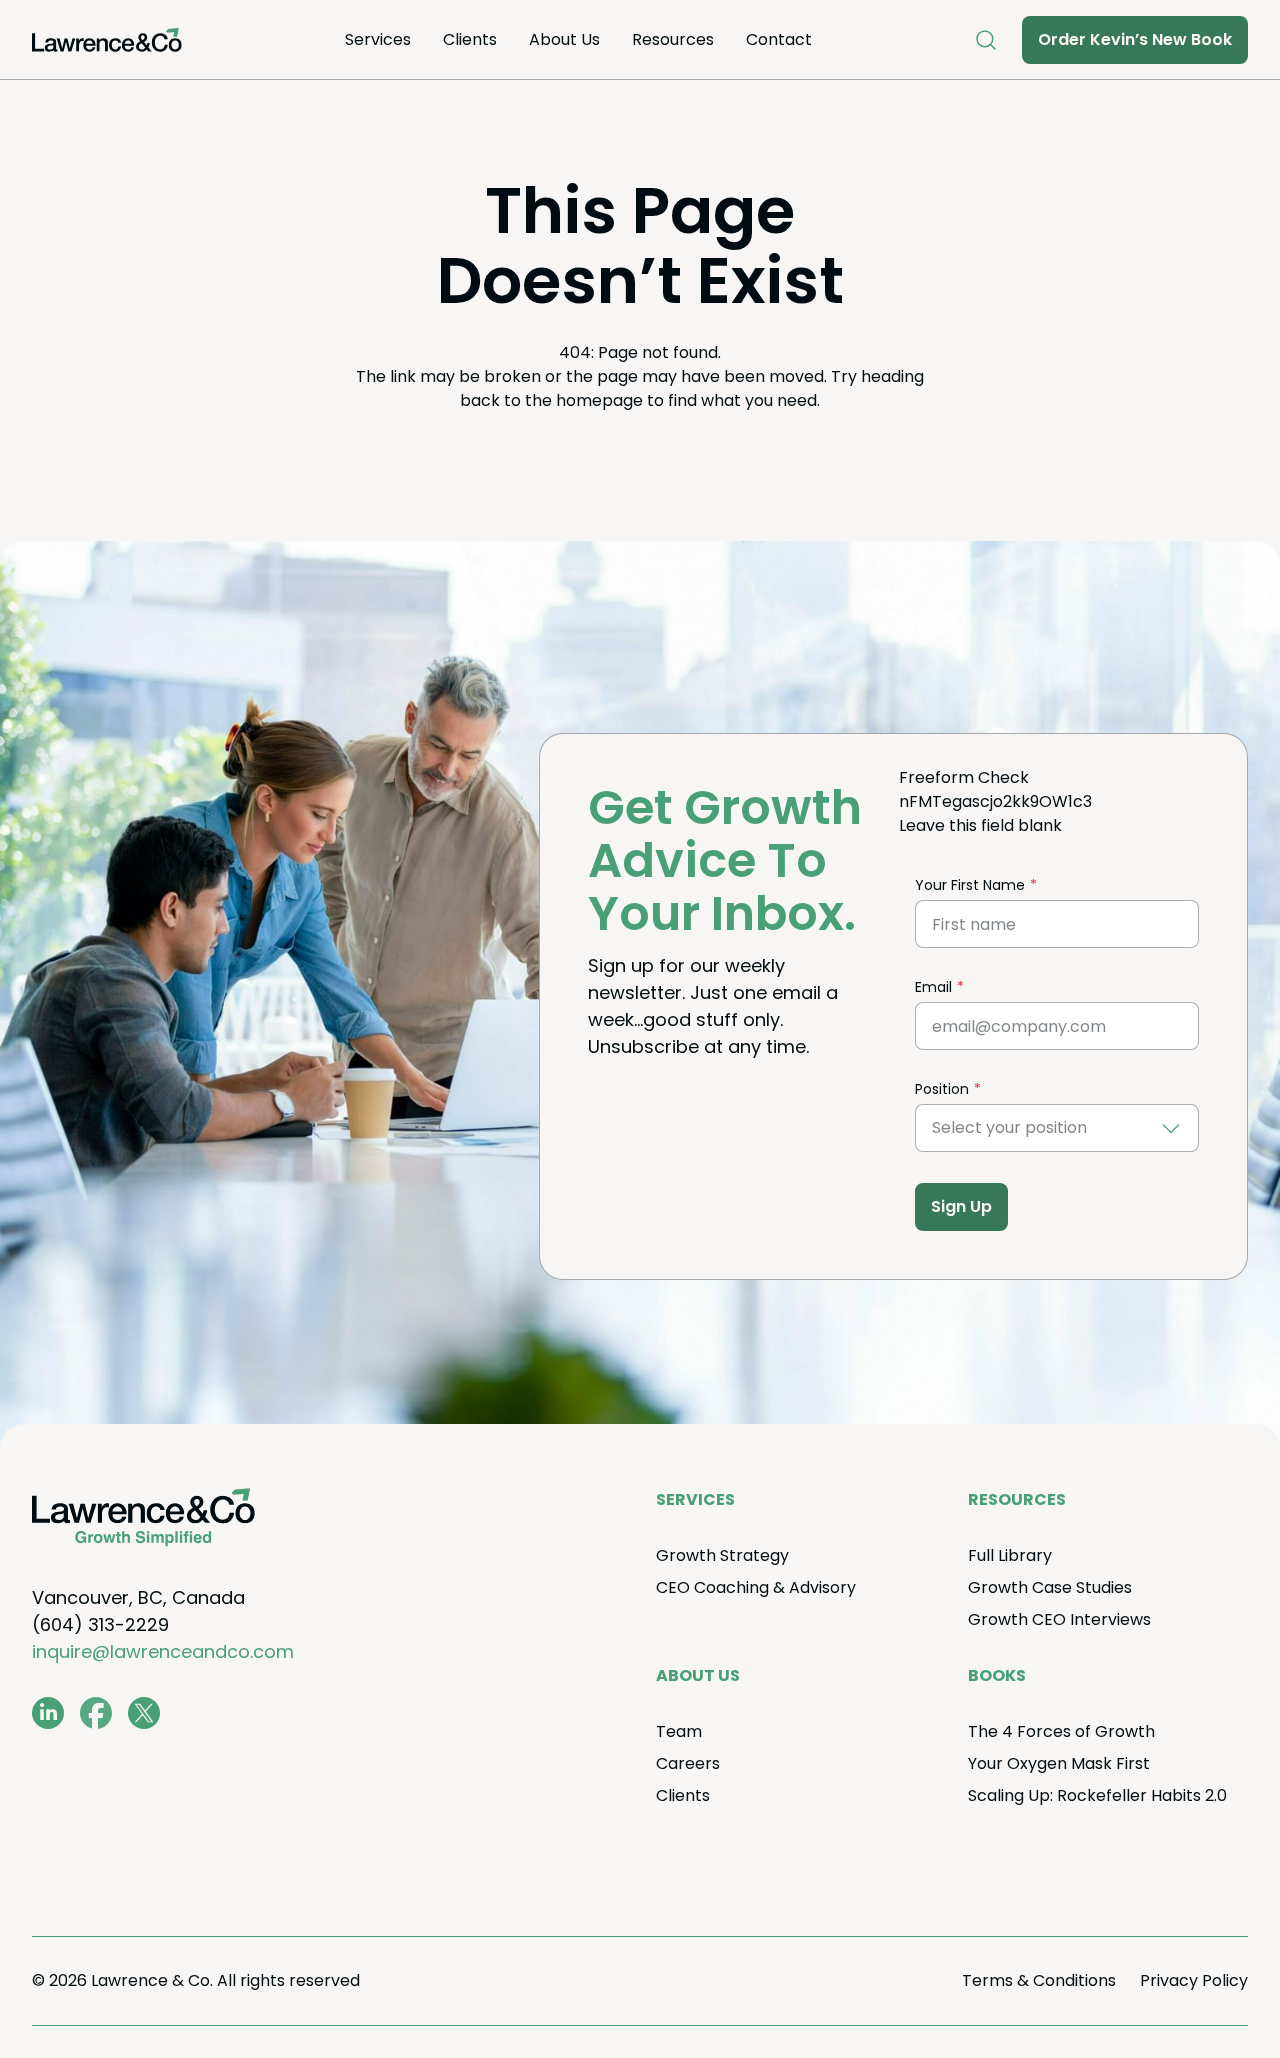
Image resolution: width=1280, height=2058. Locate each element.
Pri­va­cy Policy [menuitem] (1194, 1980)
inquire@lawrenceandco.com (163, 1651)
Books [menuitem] (997, 1675)
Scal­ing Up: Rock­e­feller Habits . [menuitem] (1097, 1795)
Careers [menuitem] (688, 1763)
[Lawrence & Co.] (107, 40)
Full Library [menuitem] (1010, 1555)
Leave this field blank (980, 825)
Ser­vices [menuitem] (378, 39)
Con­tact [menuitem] (779, 39)
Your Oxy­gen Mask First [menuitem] (1059, 1763)
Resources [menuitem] (673, 39)
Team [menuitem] (679, 1731)
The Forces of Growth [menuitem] (1061, 1731)
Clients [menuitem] (470, 39)
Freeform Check (964, 777)
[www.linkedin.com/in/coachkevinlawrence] (48, 1713)
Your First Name (970, 885)
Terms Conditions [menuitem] (1039, 1980)
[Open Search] (986, 40)
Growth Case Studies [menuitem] (1050, 1587)
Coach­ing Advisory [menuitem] (756, 1587)
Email (933, 987)
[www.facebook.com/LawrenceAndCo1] (96, 1713)
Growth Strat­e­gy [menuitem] (722, 1555)
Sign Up (961, 1206)
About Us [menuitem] (564, 39)
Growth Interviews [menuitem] (1059, 1619)
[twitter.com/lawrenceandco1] (144, 1713)
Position (942, 1089)
